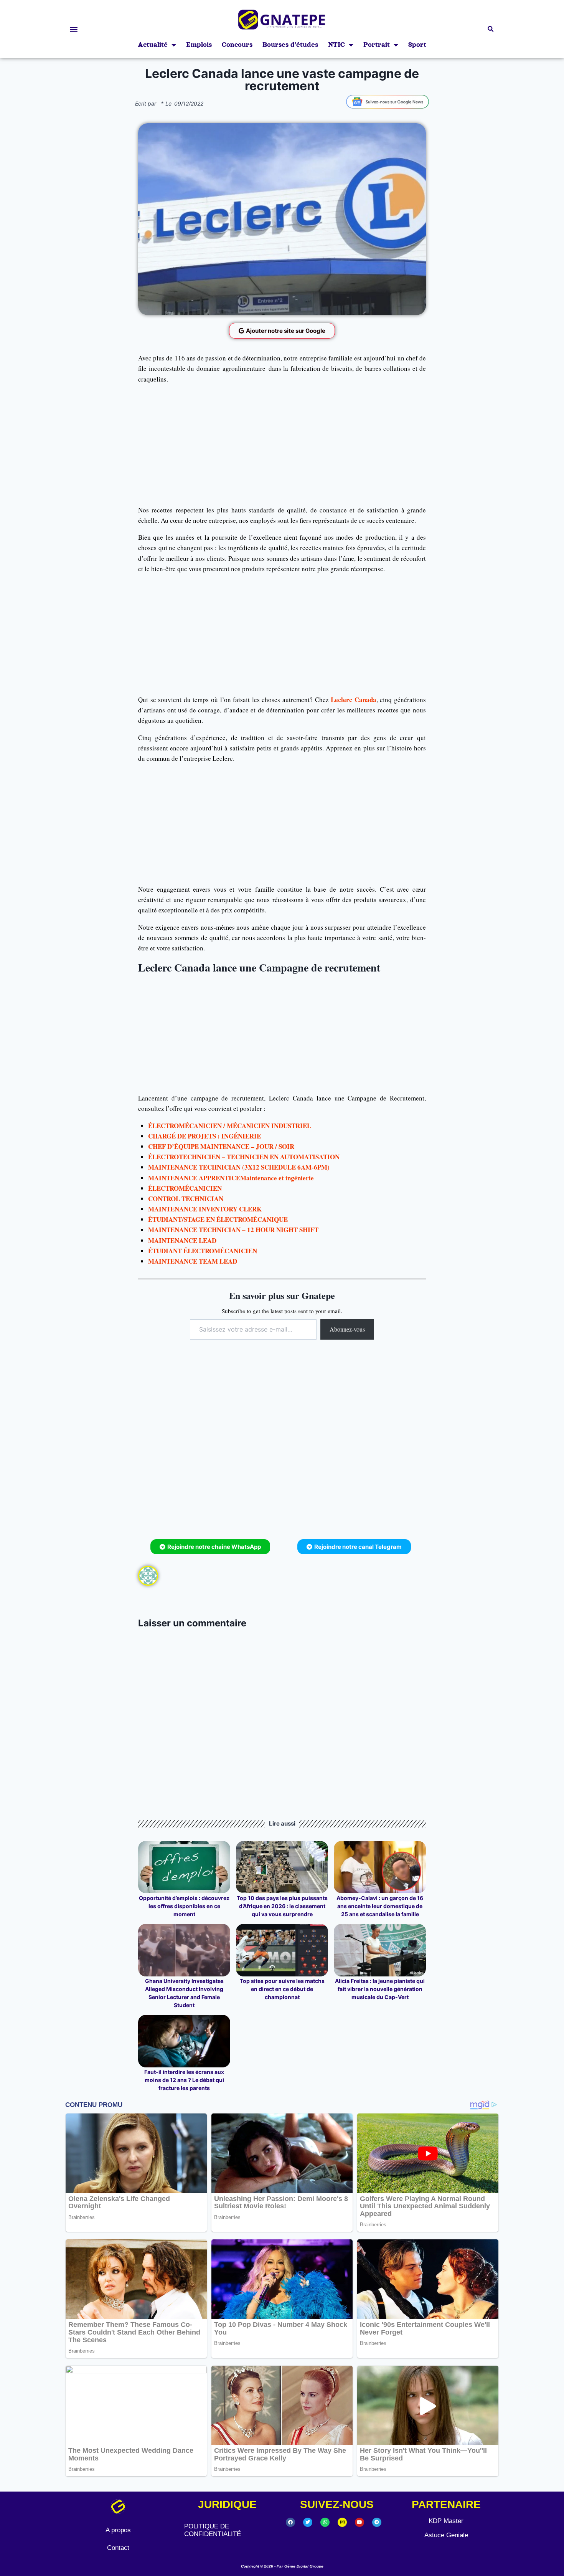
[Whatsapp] (325, 2522)
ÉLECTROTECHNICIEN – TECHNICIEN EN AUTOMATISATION (244, 1157)
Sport (417, 45)
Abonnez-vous (347, 1329)
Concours (237, 45)
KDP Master (446, 2521)
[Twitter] (308, 2522)
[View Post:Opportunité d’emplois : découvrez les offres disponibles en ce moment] (184, 1867)
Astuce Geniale (446, 2535)
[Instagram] (342, 2522)
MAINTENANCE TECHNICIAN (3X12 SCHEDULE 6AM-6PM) (239, 1167)
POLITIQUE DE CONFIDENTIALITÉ (213, 2530)
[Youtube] (360, 2522)
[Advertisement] (282, 444)
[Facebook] (290, 2522)
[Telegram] (377, 2522)
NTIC (336, 45)
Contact (118, 2548)
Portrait (377, 45)
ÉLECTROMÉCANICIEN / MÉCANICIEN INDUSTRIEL (230, 1126)
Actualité (153, 45)
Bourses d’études (290, 45)
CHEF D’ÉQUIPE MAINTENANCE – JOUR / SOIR (221, 1146)
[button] (73, 29)
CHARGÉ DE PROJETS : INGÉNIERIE (204, 1136)
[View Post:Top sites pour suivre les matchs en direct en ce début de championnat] (282, 1950)
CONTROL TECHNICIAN (186, 1199)
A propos (118, 2530)
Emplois (199, 45)
